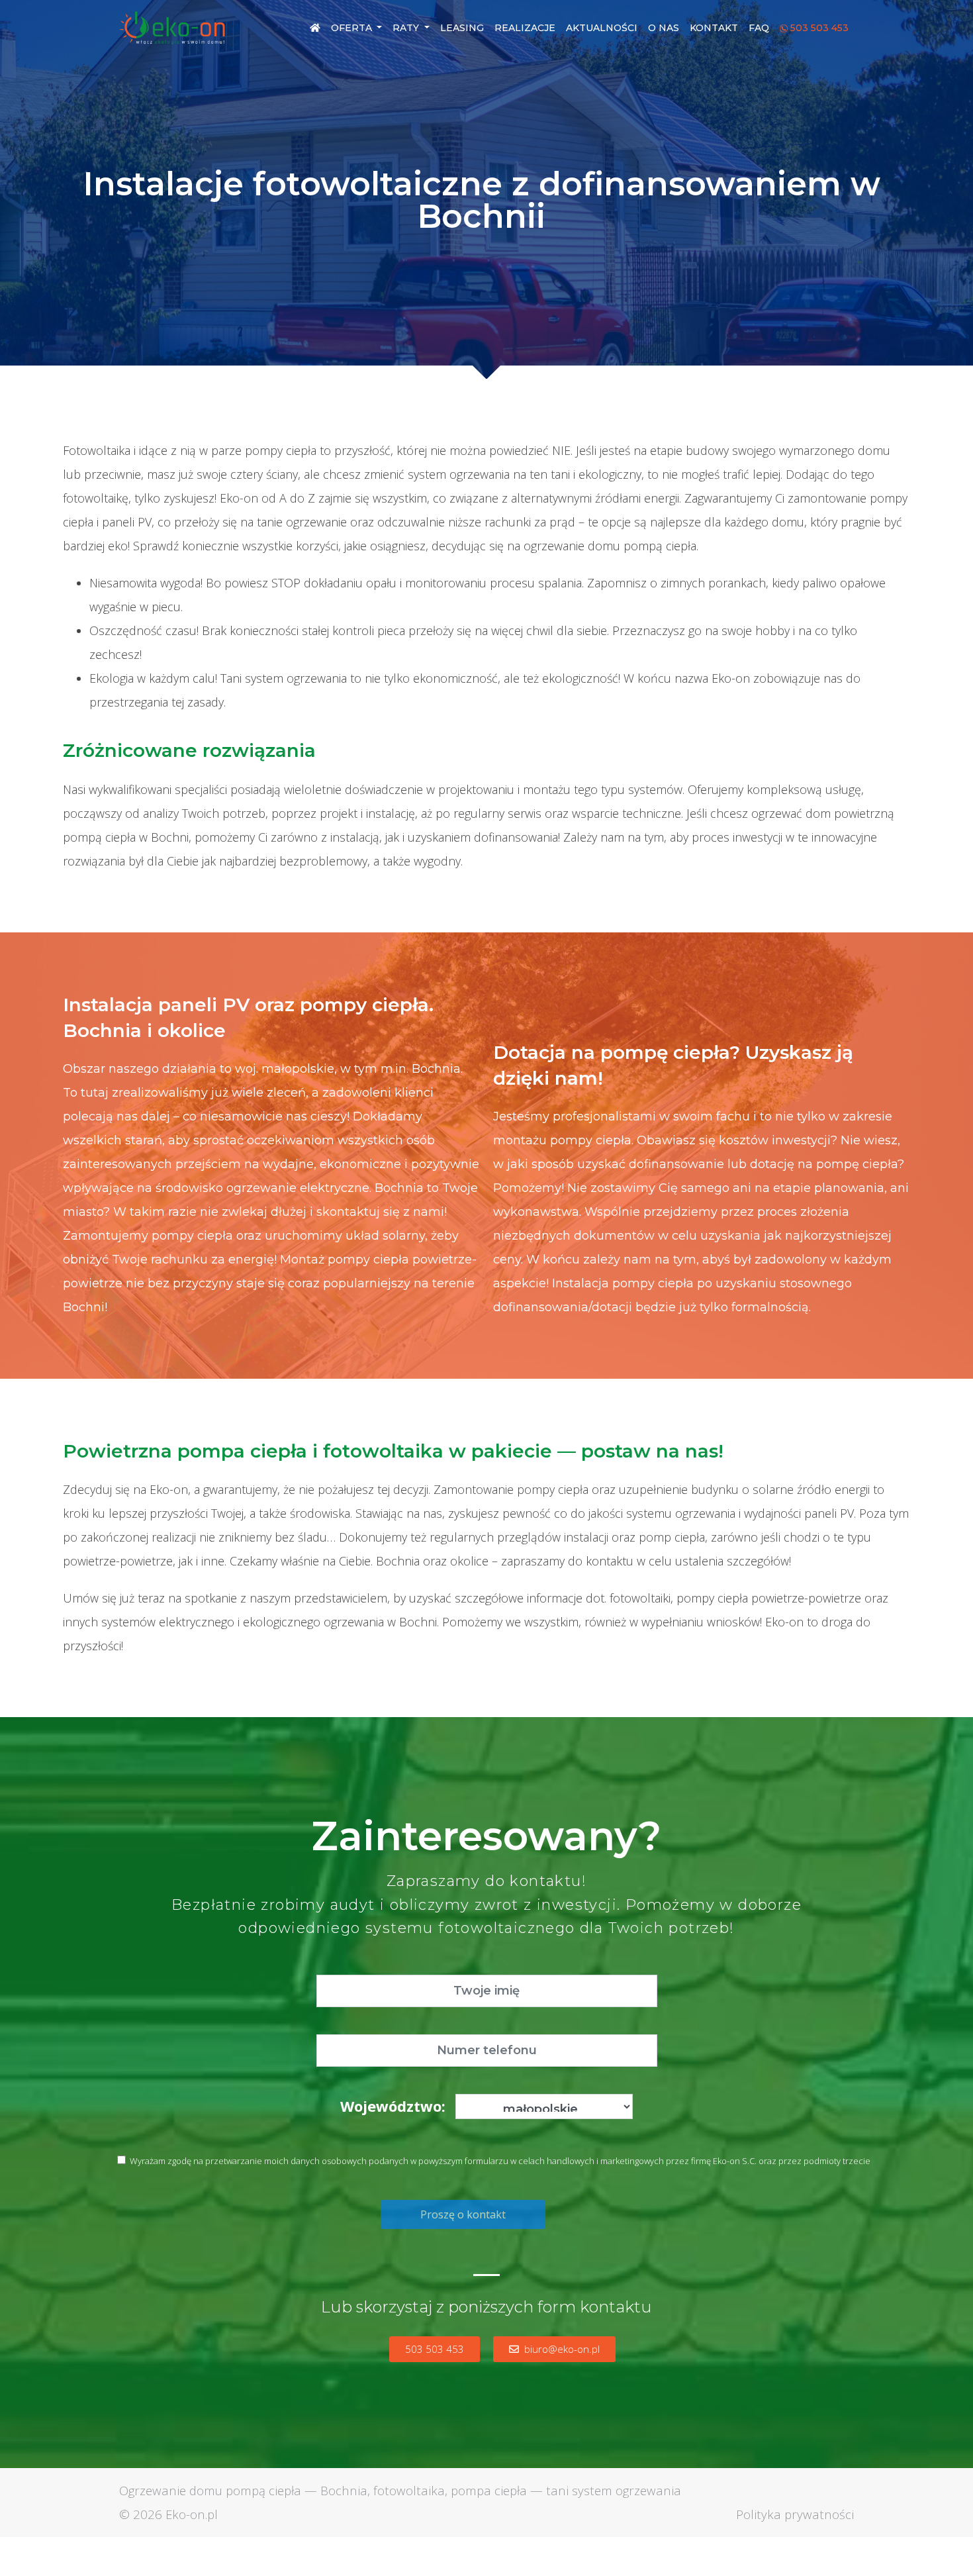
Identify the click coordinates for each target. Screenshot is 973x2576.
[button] (435, 2349)
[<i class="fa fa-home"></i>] (315, 28)
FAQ (759, 28)
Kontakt (714, 28)
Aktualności (602, 28)
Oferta (353, 28)
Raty (407, 28)
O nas (664, 28)
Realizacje (525, 28)
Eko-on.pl (192, 2514)
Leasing (462, 28)
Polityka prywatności (795, 2514)
